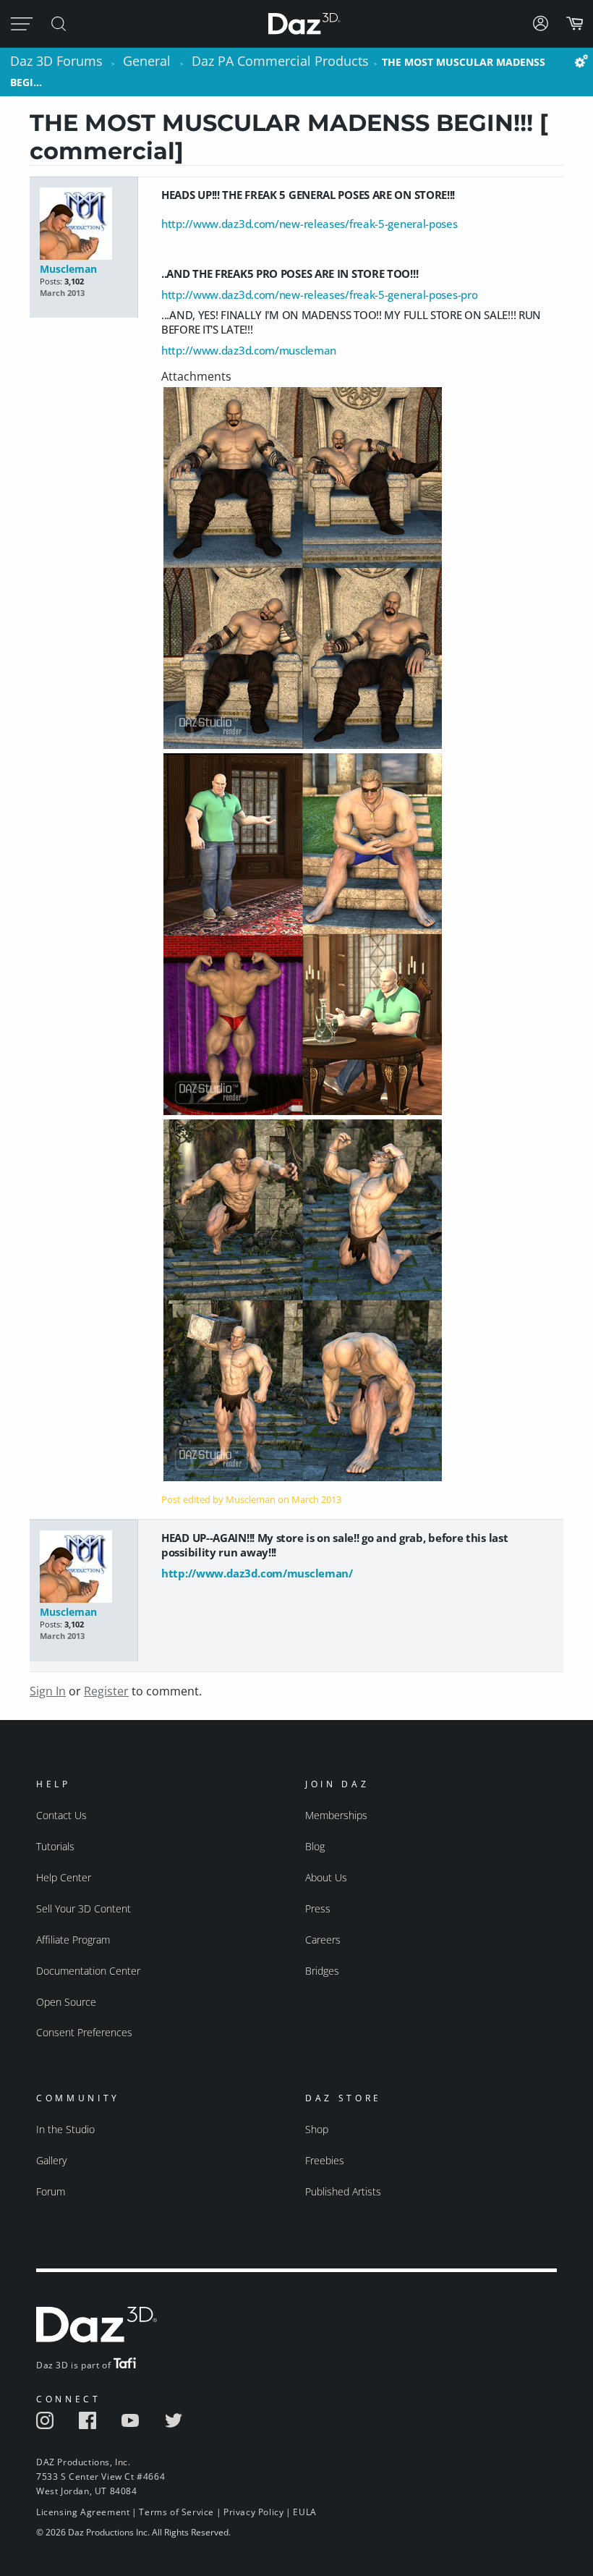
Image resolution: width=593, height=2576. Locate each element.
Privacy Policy (253, 2512)
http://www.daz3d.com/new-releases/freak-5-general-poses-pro (319, 295)
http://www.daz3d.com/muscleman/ (257, 1573)
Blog (315, 1846)
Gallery (51, 2160)
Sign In (48, 1691)
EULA (304, 2512)
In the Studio (65, 2129)
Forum (51, 2191)
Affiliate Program (73, 1940)
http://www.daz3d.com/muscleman (249, 350)
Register (106, 1691)
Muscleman (68, 269)
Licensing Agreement (83, 2512)
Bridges (322, 1971)
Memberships (336, 1815)
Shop (317, 2129)
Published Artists (343, 2191)
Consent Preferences (84, 2032)
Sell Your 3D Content (84, 1908)
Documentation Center (88, 1971)
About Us (326, 1877)
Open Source (66, 2002)
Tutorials (55, 1846)
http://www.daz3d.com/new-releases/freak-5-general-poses (310, 224)
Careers (323, 1940)
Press (318, 1908)
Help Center (64, 1877)
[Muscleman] (84, 225)
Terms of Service (176, 2512)
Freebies (325, 2160)
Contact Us (61, 1815)
